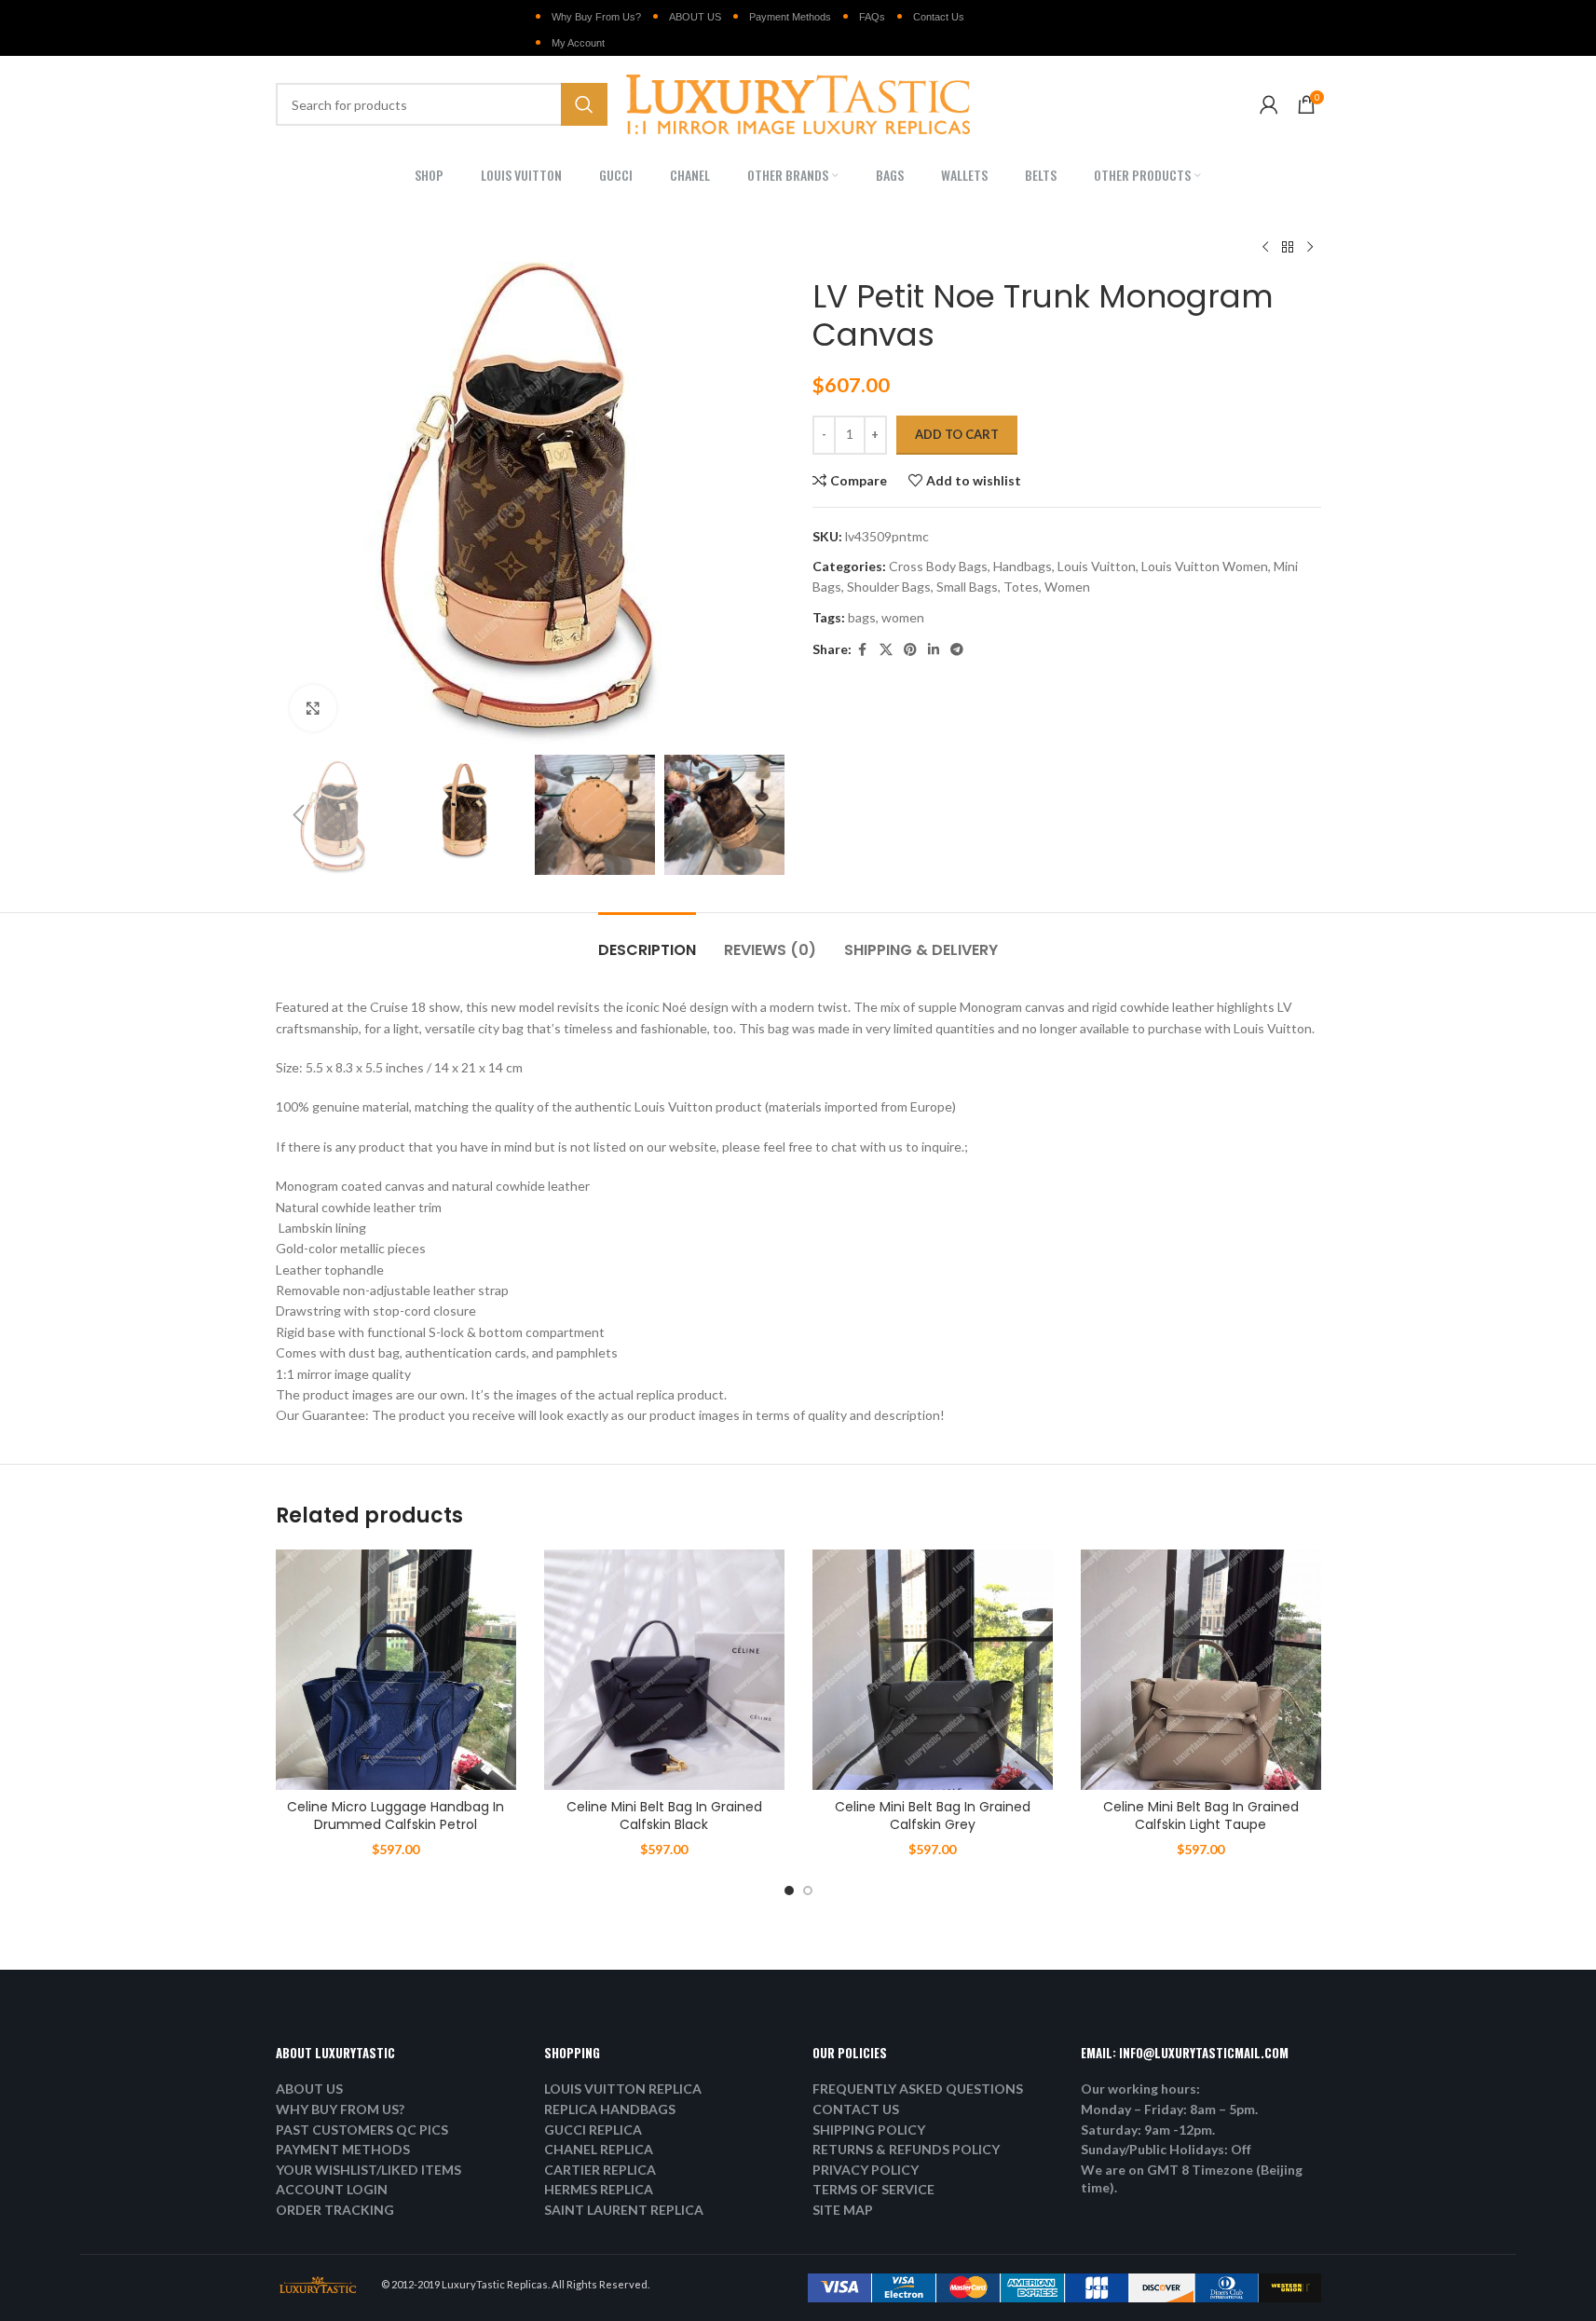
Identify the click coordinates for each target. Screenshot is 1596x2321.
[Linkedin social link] (934, 650)
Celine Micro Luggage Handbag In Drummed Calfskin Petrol (396, 1816)
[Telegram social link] (957, 650)
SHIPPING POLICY (869, 2130)
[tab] (647, 941)
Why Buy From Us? (596, 17)
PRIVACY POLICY (866, 2170)
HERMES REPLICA (599, 2189)
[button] (299, 815)
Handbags (1023, 566)
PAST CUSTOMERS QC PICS (362, 2130)
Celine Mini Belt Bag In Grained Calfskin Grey (933, 1816)
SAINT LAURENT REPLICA (624, 2210)
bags (862, 617)
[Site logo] (798, 103)
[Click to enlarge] (313, 708)
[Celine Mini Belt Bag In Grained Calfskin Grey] (933, 1670)
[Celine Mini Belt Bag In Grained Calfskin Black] (664, 1670)
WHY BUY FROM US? (340, 2109)
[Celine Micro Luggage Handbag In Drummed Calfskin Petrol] (396, 1670)
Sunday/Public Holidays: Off (1166, 2149)
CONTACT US (856, 2109)
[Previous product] (1265, 248)
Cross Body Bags (938, 566)
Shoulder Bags (889, 587)
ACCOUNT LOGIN (332, 2189)
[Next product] (1310, 248)
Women (1067, 587)
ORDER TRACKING (335, 2210)
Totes (1021, 587)
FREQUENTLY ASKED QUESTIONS (918, 2089)
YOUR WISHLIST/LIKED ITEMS (368, 2170)
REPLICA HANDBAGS (610, 2109)
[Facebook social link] (863, 650)
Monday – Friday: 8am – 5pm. (1169, 2109)
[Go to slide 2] (808, 1891)
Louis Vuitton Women (1205, 566)
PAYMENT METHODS (343, 2149)
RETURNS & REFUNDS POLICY (906, 2149)
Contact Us (939, 17)
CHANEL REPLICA (599, 2149)
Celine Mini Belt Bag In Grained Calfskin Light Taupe (1201, 1816)
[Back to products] (1288, 248)
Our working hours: (1140, 2089)
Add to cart (957, 434)
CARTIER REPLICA (600, 2170)
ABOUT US (695, 17)
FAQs (872, 17)
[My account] (1269, 104)
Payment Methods (790, 17)
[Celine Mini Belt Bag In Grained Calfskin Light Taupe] (1201, 1670)
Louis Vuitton (1097, 566)
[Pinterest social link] (910, 650)
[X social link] (886, 650)
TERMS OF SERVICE (873, 2189)
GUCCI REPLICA (593, 2130)
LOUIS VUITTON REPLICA (623, 2089)
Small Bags (967, 587)
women (903, 617)
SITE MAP (843, 2210)
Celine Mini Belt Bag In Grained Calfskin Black (664, 1816)
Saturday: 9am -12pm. (1148, 2130)
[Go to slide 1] (789, 1891)
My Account (578, 43)
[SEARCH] (584, 104)
